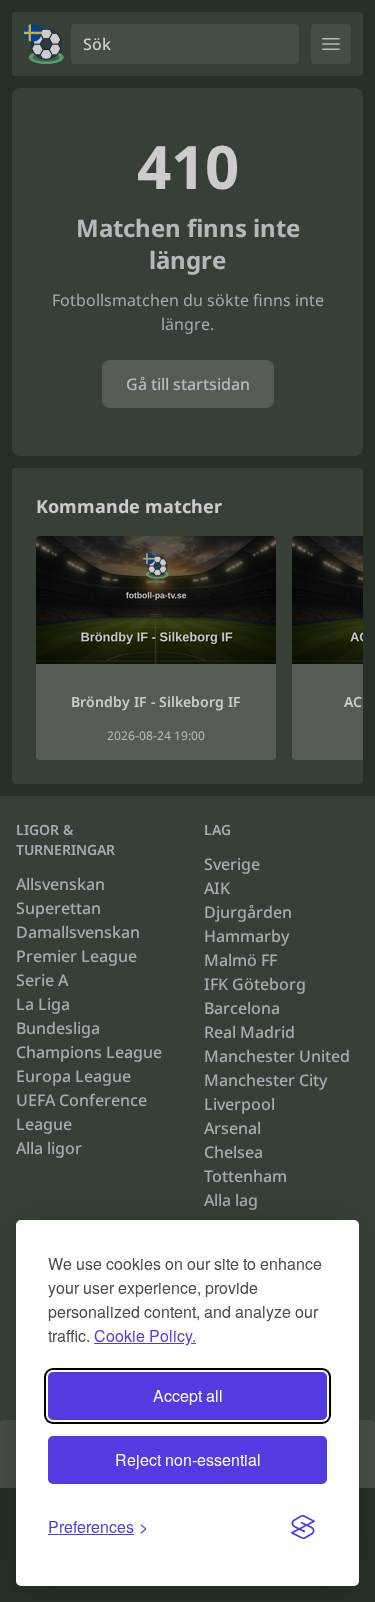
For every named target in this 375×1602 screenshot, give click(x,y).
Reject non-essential (188, 1459)
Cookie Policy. (145, 1335)
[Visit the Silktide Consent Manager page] (303, 1527)
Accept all (188, 1395)
